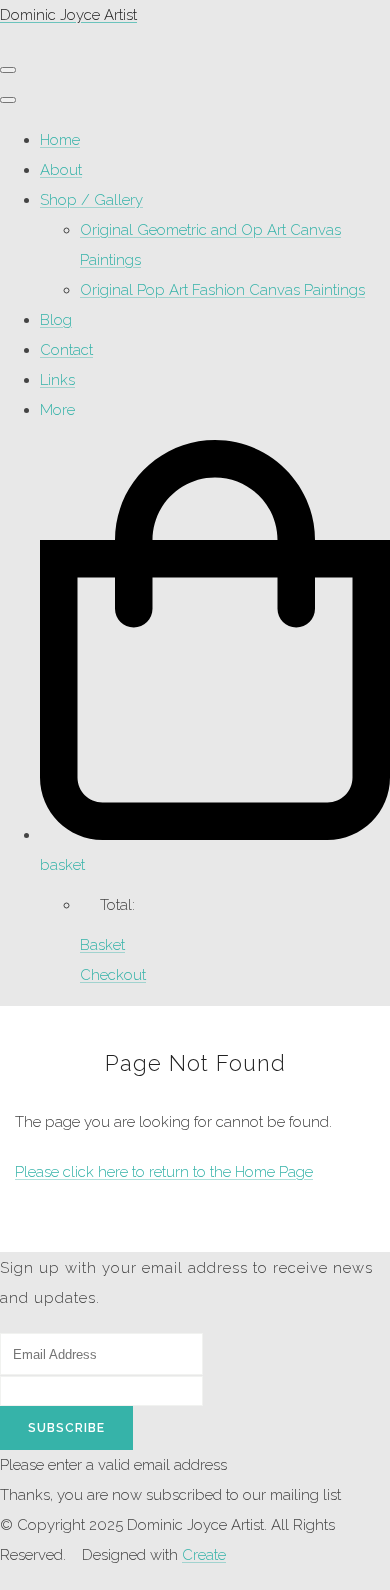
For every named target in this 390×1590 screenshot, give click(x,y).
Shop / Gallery (91, 200)
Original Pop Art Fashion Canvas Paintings (222, 290)
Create (204, 1555)
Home (60, 140)
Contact (66, 350)
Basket (102, 945)
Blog (56, 320)
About (61, 170)
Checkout (113, 975)
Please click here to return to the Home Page (164, 1172)
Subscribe (66, 1428)
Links (57, 380)
